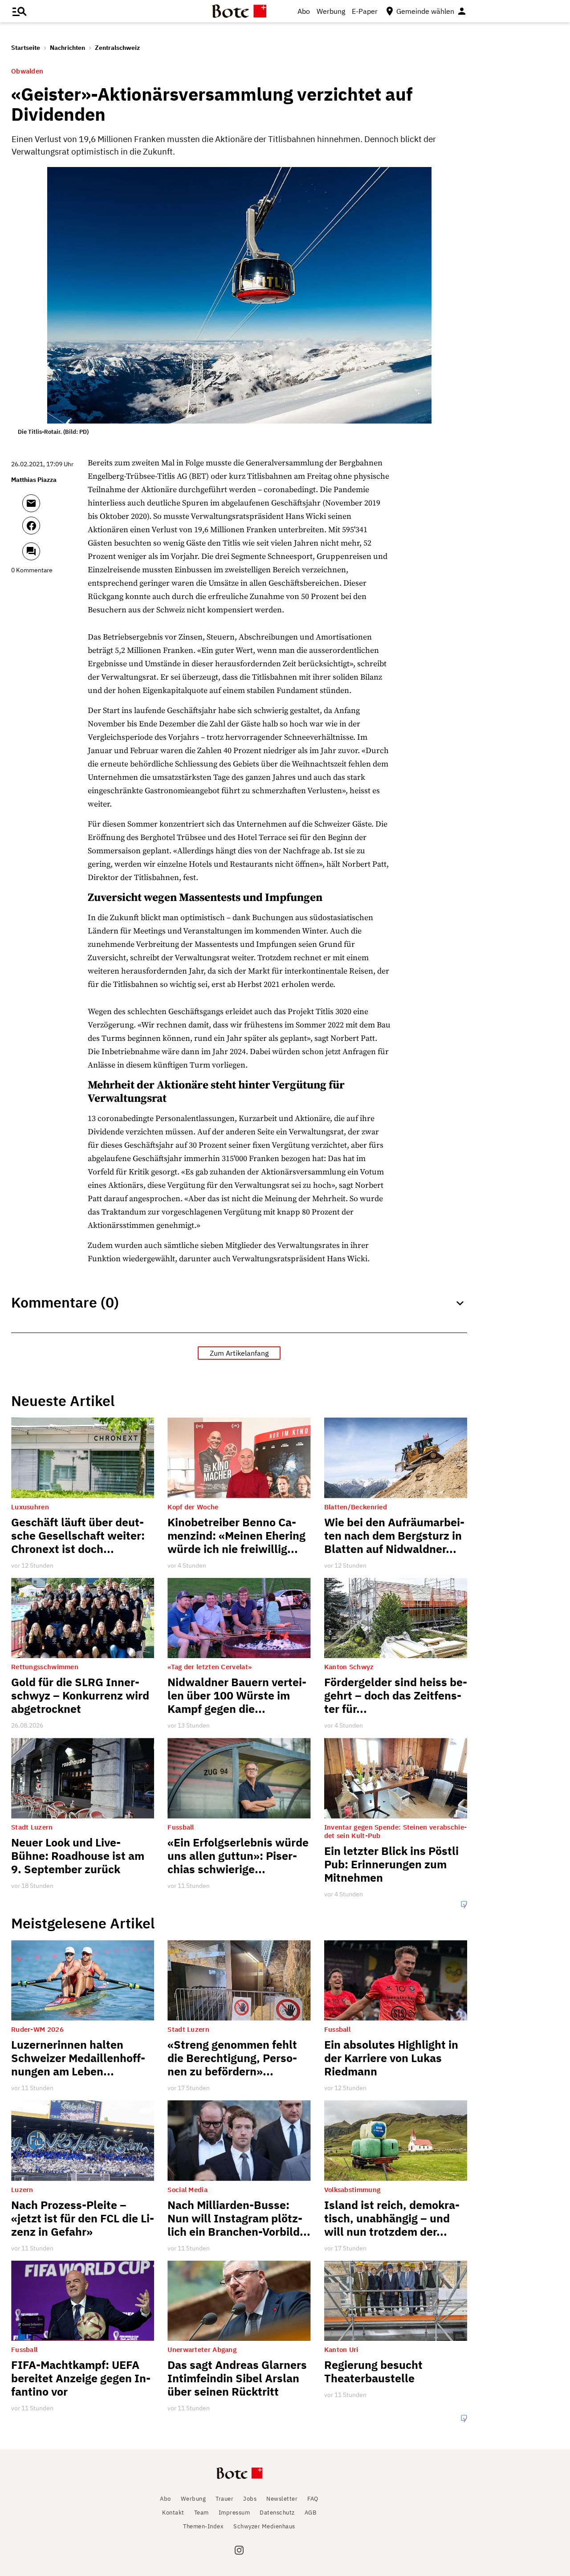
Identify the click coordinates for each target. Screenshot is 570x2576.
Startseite (26, 48)
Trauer (224, 2499)
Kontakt (173, 2513)
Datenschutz (277, 2513)
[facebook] (55, 530)
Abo (304, 11)
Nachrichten (67, 48)
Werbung (331, 11)
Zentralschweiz (117, 48)
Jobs (250, 2499)
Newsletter (282, 2499)
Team (202, 2513)
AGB (311, 2513)
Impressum (234, 2513)
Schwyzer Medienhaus (264, 2526)
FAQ (313, 2499)
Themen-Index (203, 2526)
